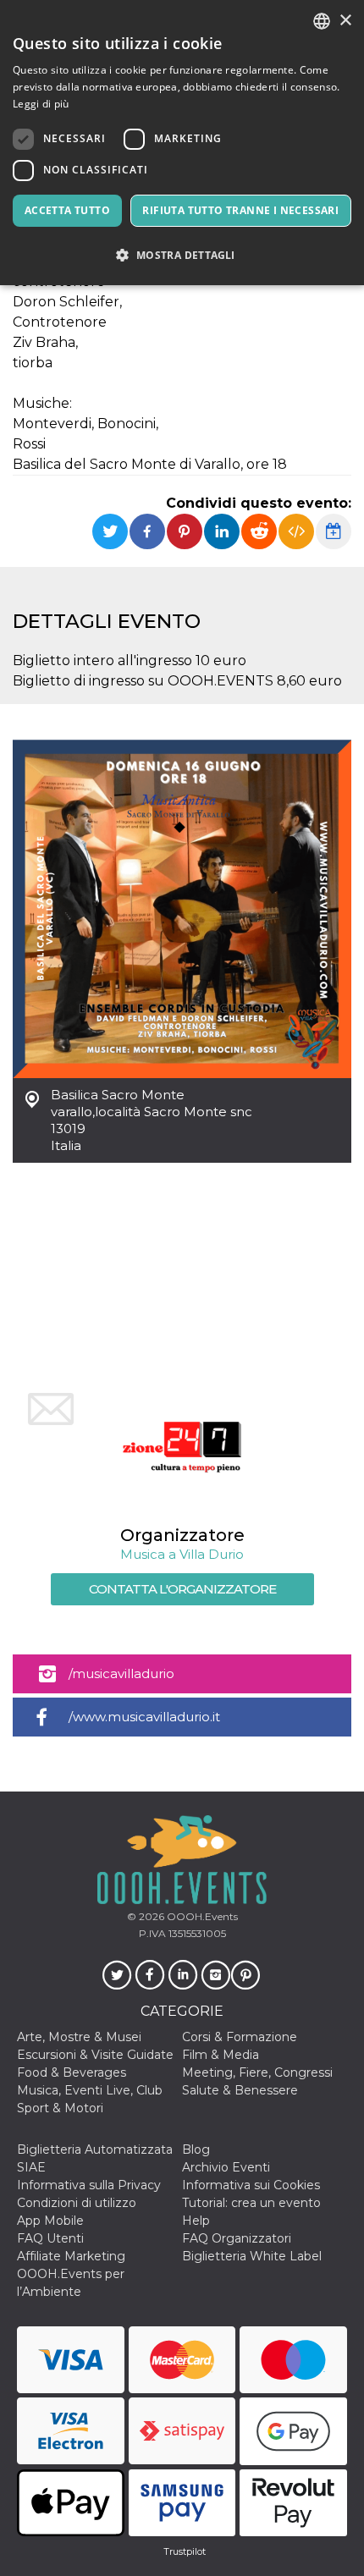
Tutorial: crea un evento (251, 2203)
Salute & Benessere (240, 2090)
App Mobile (50, 2221)
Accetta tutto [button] (67, 210)
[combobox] (322, 21)
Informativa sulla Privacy (89, 2185)
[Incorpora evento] (296, 531)
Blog (196, 2149)
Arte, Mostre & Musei (79, 2037)
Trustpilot (185, 2551)
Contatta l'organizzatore (182, 1589)
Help (196, 2221)
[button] (182, 255)
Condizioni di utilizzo (77, 2203)
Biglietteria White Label (252, 2256)
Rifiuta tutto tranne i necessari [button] (240, 210)
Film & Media (221, 2055)
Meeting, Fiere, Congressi (257, 2072)
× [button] (345, 21)
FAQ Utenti (50, 2238)
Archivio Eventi (226, 2167)
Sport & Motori (60, 2108)
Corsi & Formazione (240, 2037)
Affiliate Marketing (71, 2256)
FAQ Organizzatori (237, 2238)
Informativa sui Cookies (251, 2185)
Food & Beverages (72, 2072)
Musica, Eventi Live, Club (90, 2090)
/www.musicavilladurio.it (144, 1717)
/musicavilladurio (121, 1673)
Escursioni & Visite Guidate (95, 2055)
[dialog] (182, 143)
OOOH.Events (201, 1916)
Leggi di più (41, 104)
